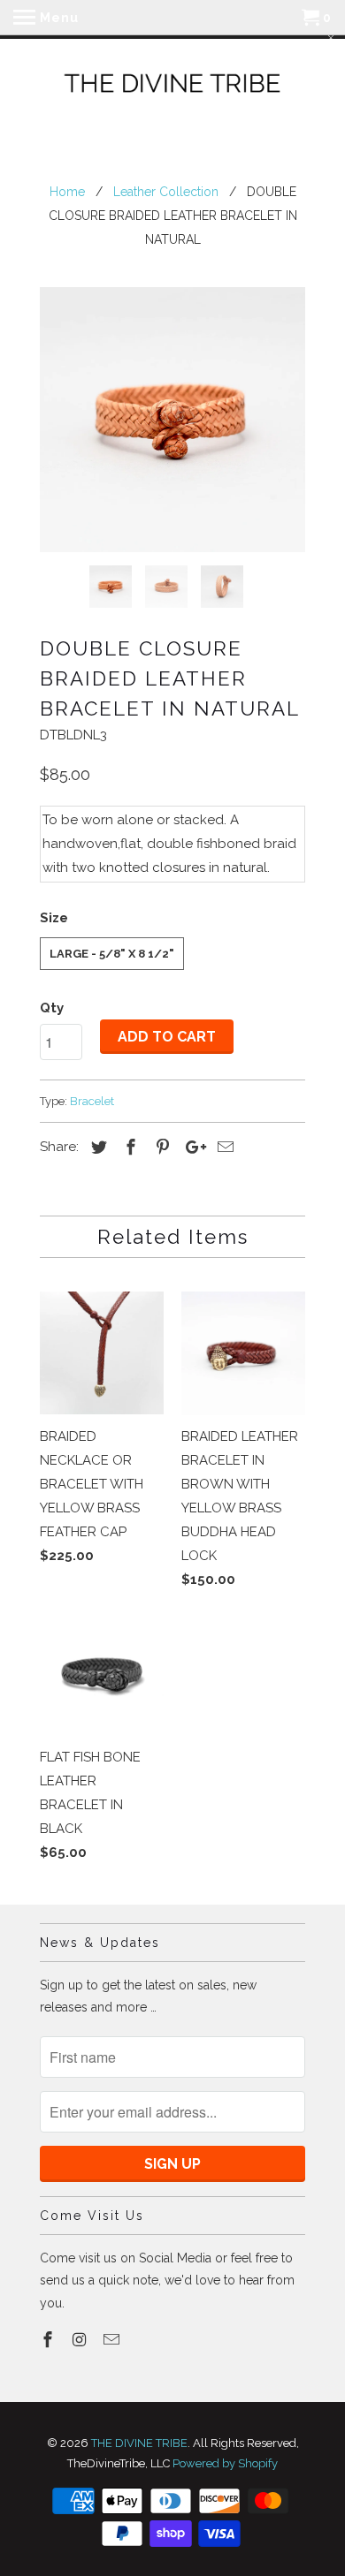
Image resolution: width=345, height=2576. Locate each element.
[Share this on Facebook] (128, 1147)
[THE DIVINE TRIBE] (172, 85)
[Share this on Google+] (191, 1147)
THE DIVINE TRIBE (139, 2443)
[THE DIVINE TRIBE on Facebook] (50, 2340)
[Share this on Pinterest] (160, 1147)
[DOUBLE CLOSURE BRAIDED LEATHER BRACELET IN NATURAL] (172, 420)
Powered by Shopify (225, 2463)
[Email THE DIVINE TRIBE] (113, 2340)
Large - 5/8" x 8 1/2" (112, 954)
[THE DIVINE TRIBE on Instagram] (81, 2340)
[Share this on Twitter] (96, 1147)
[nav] (46, 18)
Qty (52, 1008)
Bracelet (92, 1101)
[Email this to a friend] (223, 1147)
